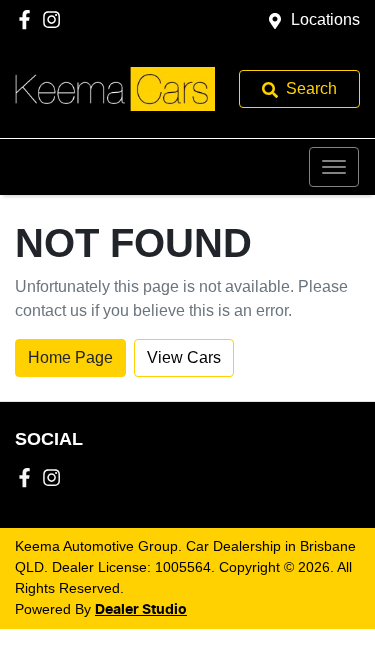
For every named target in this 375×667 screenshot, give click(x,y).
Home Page (70, 357)
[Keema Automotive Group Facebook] (28, 19)
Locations (325, 19)
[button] (334, 167)
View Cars (184, 357)
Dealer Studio (141, 610)
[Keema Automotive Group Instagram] (55, 19)
